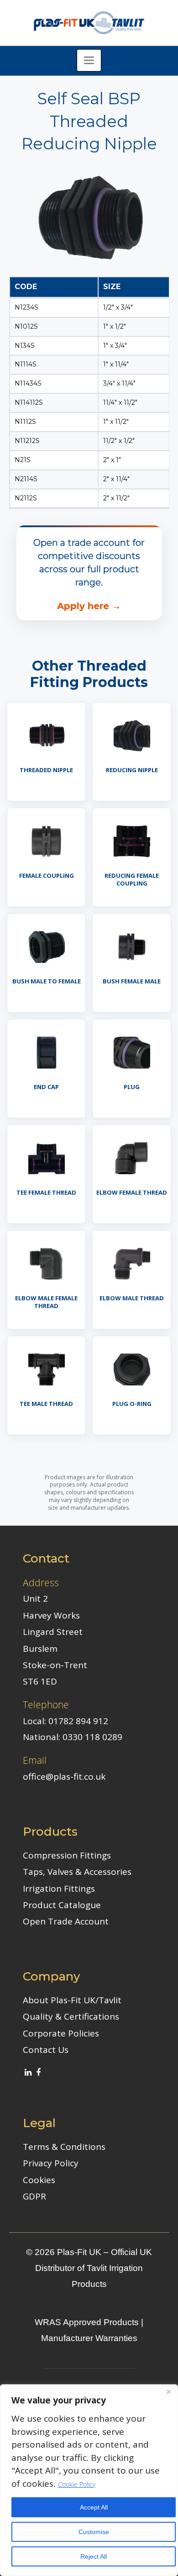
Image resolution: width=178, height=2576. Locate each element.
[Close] (168, 2392)
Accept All (94, 2507)
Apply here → (89, 606)
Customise (94, 2532)
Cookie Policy (77, 2484)
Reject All (94, 2556)
